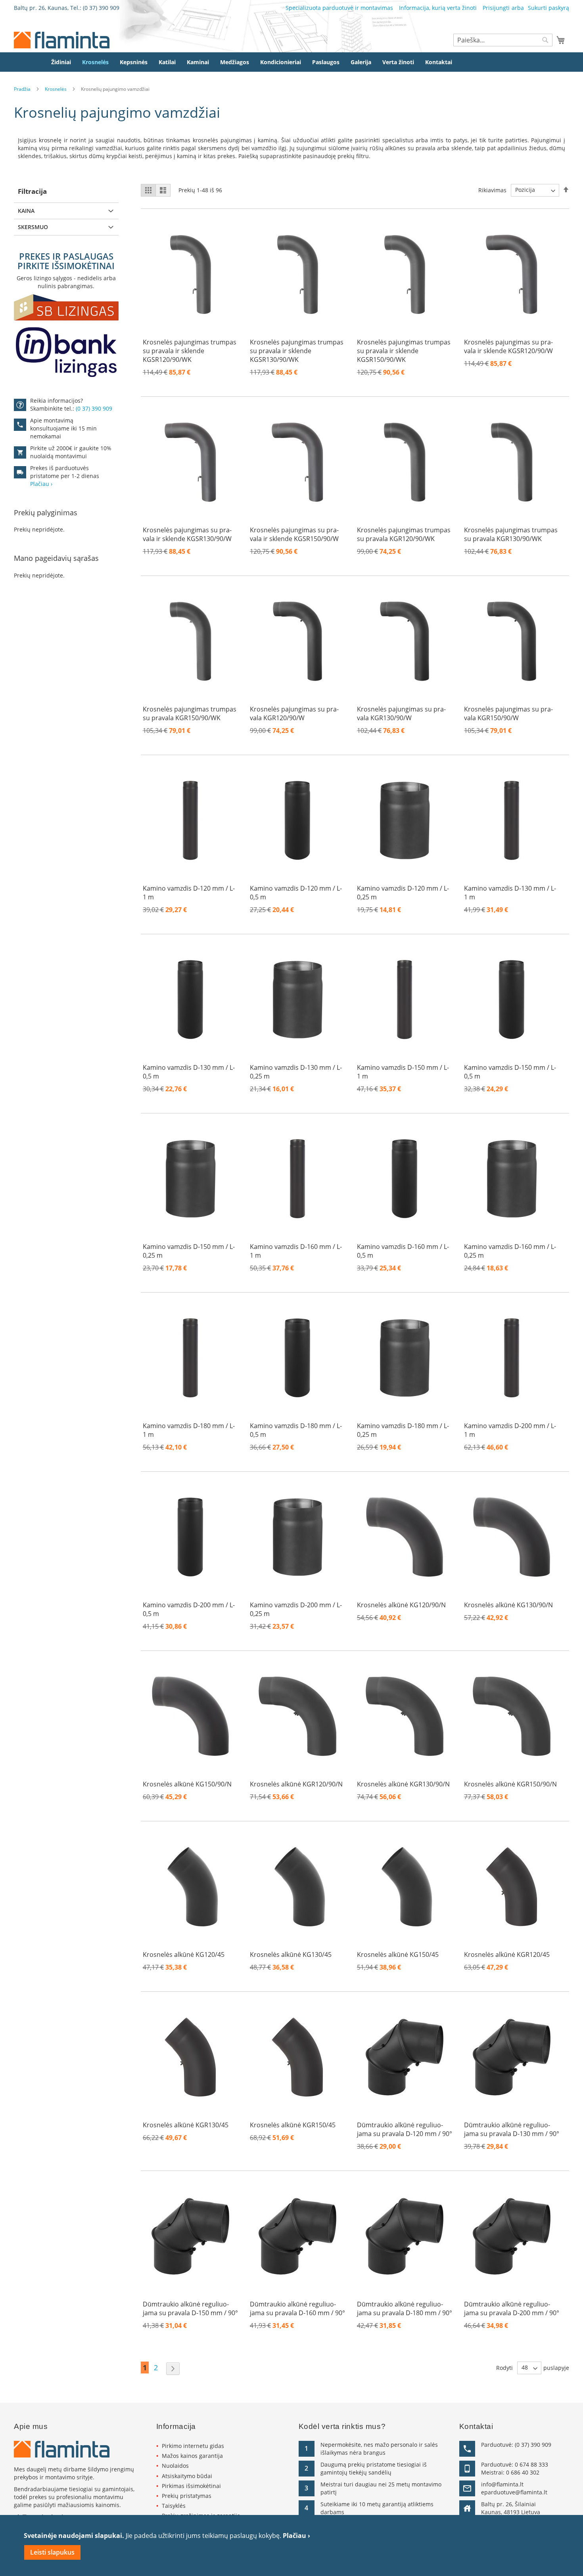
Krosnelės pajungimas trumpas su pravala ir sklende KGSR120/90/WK (190, 351)
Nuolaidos (175, 2466)
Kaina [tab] (26, 211)
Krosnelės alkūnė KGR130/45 (186, 2125)
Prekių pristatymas (187, 2496)
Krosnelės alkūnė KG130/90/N (508, 1605)
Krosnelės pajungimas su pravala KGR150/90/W (508, 713)
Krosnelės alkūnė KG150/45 (398, 1954)
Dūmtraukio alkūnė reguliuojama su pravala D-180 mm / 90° (405, 2308)
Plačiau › (296, 2536)
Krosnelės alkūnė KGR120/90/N (296, 1784)
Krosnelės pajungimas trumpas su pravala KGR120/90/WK (404, 534)
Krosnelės (56, 89)
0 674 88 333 (531, 2464)
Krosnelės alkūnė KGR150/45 (293, 2125)
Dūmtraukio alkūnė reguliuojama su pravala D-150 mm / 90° (190, 2308)
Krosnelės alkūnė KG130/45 (291, 1954)
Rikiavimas (492, 190)
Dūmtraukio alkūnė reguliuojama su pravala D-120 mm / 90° (405, 2129)
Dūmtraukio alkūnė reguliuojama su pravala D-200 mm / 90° (512, 2308)
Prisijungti (496, 8)
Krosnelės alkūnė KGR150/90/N (510, 1784)
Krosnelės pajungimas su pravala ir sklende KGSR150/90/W (294, 534)
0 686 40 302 (523, 2472)
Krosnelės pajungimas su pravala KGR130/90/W (401, 713)
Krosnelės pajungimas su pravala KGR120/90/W (294, 713)
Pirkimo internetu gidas (193, 2446)
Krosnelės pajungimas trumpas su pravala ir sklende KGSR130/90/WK (297, 351)
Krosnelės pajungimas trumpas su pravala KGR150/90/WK (190, 713)
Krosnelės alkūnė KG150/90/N (187, 1784)
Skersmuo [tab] (33, 227)
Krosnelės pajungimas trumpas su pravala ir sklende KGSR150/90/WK (404, 351)
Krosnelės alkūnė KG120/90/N (401, 1605)
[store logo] (62, 40)
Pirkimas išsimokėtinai (191, 2486)
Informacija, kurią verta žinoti (438, 8)
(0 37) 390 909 (101, 8)
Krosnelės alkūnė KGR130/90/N (403, 1784)
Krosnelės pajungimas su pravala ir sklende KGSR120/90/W (508, 346)
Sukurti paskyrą (548, 8)
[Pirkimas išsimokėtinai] (66, 336)
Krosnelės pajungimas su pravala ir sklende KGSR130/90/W (187, 534)
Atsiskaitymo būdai (187, 2476)
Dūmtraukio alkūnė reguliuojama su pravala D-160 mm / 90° (297, 2308)
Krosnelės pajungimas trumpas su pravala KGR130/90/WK (511, 534)
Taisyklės (174, 2506)
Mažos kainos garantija (192, 2456)
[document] (291, 2545)
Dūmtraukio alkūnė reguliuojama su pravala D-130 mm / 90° (512, 2129)
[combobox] (503, 40)
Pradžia (22, 89)
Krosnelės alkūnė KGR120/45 (507, 1954)
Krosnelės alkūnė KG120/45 (184, 1954)
